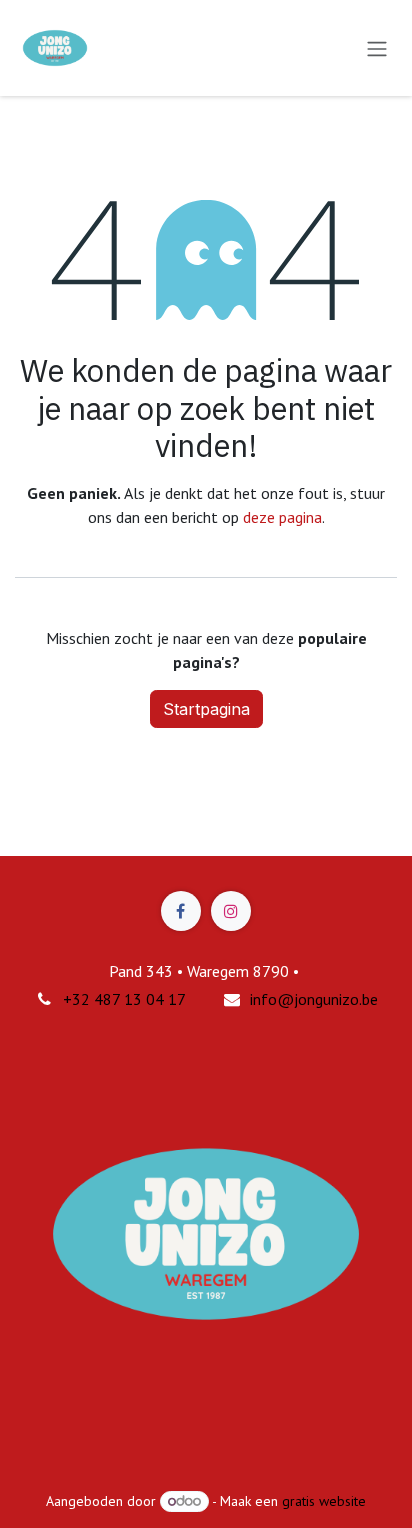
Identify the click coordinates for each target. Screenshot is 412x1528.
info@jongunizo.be (314, 999)
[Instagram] (231, 911)
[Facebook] (181, 911)
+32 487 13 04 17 (124, 999)
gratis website (324, 1501)
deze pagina (282, 517)
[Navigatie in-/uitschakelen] (377, 48)
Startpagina (206, 709)
